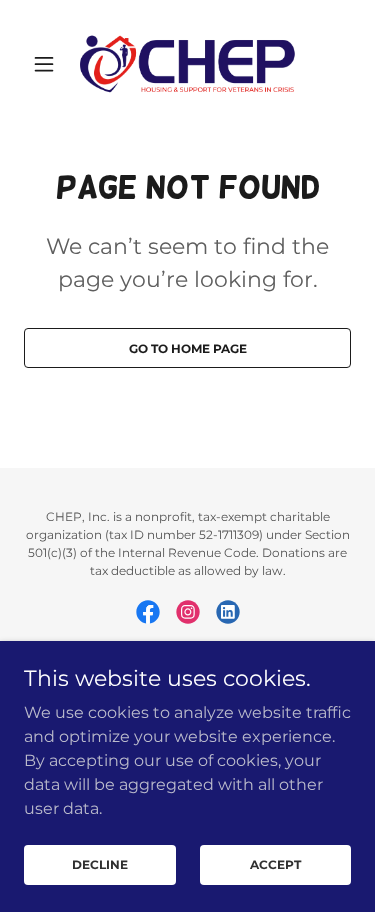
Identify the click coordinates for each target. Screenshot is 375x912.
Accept (275, 864)
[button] (48, 64)
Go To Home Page (188, 348)
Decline (100, 864)
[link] (188, 64)
